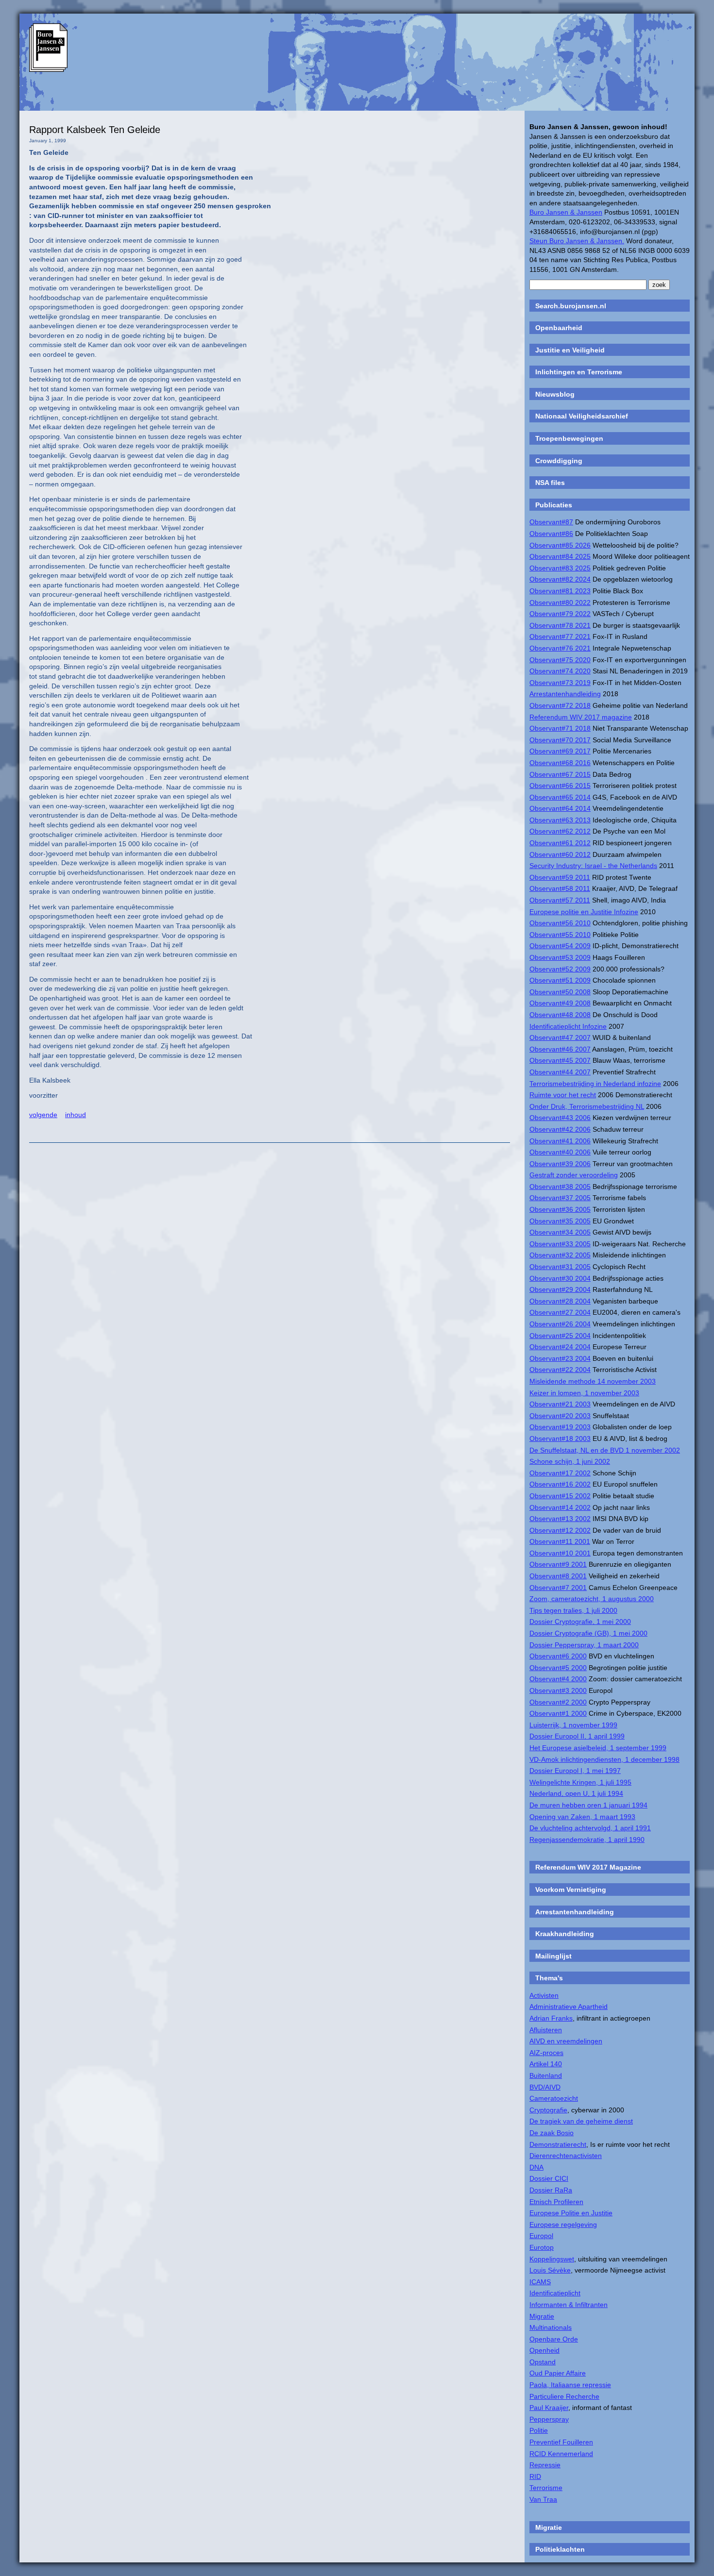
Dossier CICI (549, 2178)
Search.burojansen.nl (571, 306)
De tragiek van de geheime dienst (581, 2121)
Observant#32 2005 (560, 1255)
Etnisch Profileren (556, 2202)
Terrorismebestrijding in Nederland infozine (595, 1084)
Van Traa (543, 2499)
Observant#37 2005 (560, 1198)
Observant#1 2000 (558, 1713)
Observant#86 (551, 534)
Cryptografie (548, 2110)
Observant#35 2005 (560, 1221)
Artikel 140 (546, 2064)
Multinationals (551, 2327)
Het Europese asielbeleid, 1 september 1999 (598, 1748)
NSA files (550, 483)
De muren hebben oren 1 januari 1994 (588, 1805)
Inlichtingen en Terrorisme (579, 372)
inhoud (76, 1115)
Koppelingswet (552, 2259)
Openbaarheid (559, 328)
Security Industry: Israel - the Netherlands (593, 866)
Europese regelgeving (563, 2225)
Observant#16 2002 (560, 1484)
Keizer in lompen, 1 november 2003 (584, 1393)
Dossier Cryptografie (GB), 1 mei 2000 (588, 1633)
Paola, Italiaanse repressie (570, 2385)
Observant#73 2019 (560, 683)
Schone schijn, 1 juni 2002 (570, 1461)
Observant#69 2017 (560, 751)
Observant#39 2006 (560, 1164)
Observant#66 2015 (560, 786)
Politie (539, 2430)
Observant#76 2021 (560, 648)
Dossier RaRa (551, 2190)
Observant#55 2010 (560, 935)
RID (535, 2476)
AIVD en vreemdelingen (566, 2041)
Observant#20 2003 (560, 1416)
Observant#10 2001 (560, 1553)
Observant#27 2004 (560, 1312)
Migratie (542, 2316)
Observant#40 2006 (560, 1152)
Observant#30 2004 (560, 1278)
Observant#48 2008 (560, 1015)
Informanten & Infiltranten (569, 2305)
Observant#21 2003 (560, 1404)
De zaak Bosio (552, 2133)
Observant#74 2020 (560, 671)
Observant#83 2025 (560, 568)
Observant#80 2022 (560, 602)
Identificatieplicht (555, 2293)
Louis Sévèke (550, 2270)
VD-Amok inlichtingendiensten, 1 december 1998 (604, 1759)
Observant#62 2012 (560, 831)
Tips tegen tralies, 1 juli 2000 (573, 1610)
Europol (541, 2236)
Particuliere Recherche (564, 2396)
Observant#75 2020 (560, 660)
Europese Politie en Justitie (571, 2213)
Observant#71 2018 (560, 728)
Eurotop (542, 2247)
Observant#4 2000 (558, 1679)
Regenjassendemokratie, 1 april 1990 (587, 1840)
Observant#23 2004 (560, 1358)
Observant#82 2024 (560, 579)
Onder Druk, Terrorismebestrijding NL (587, 1106)
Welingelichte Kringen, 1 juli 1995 (580, 1782)
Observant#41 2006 (560, 1141)
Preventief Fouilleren (561, 2442)
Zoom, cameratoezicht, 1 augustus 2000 (592, 1599)
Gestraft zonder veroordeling (574, 1175)
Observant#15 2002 (560, 1496)
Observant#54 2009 (560, 946)
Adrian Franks (551, 2018)
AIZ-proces (546, 2053)
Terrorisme (546, 2488)
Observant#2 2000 (558, 1702)
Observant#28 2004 (560, 1301)
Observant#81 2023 (560, 591)
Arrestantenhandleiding (565, 694)
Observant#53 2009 (560, 957)
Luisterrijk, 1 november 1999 (573, 1725)
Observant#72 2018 (560, 705)
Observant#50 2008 (560, 992)
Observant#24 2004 (560, 1347)
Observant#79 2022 (560, 614)
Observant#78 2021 (560, 625)
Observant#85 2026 (560, 545)
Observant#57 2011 (560, 900)
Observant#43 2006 (560, 1118)
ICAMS (540, 2282)
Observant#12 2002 (560, 1530)
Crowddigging (559, 461)
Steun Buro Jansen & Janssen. (577, 241)
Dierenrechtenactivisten (566, 2156)
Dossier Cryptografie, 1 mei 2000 (580, 1622)
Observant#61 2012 (560, 843)
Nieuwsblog (555, 394)
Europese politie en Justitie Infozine (584, 912)
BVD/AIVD (545, 2087)
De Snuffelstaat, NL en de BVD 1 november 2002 (605, 1450)
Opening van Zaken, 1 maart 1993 (582, 1817)
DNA (536, 2167)
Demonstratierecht (558, 2144)
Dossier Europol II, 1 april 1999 (577, 1736)
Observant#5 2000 (558, 1668)
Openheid (544, 2350)
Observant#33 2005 (560, 1244)
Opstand (543, 2362)
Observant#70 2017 (560, 740)
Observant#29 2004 (560, 1289)
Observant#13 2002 (560, 1519)
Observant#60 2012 (560, 854)
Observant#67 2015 (560, 774)
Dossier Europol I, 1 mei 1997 (575, 1771)
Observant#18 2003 (560, 1439)
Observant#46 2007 (560, 1049)
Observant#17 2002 (560, 1473)
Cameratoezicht (554, 2098)
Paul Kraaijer (549, 2408)
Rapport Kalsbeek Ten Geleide (95, 130)
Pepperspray (549, 2419)
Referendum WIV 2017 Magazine (588, 1867)
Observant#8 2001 (558, 1576)
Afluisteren (546, 2030)
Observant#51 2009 (560, 980)
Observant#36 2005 (560, 1209)
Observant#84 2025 (560, 556)
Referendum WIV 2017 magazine (581, 717)
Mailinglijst (553, 1956)
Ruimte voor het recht (563, 1095)
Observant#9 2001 (558, 1564)
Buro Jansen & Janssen (566, 212)
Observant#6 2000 (558, 1656)
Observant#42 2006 (560, 1129)
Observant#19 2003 (560, 1427)
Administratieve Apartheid (569, 2007)
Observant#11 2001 (560, 1541)
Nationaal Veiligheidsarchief (582, 416)
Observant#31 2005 (560, 1267)
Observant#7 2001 (558, 1588)
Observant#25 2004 (560, 1336)
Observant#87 (551, 522)
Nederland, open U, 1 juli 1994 (576, 1793)
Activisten (544, 1995)
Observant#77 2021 (560, 636)
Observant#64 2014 (560, 808)
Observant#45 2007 (560, 1060)
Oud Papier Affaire (558, 2373)
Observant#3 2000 (558, 1690)
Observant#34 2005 (560, 1232)
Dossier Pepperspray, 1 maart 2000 (584, 1645)
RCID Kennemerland (561, 2454)
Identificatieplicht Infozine (568, 1026)
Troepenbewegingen (569, 438)
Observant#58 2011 (560, 888)
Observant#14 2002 (560, 1507)
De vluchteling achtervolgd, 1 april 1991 (590, 1828)
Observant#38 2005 (560, 1187)
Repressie (545, 2465)
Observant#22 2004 (560, 1370)
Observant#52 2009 (560, 969)
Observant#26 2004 (560, 1324)
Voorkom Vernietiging (571, 1890)
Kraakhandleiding (565, 1934)
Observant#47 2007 (560, 1037)
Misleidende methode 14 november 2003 (593, 1381)
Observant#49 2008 (560, 1003)
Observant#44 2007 (560, 1072)
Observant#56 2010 (560, 923)
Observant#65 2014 (560, 797)
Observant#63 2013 (560, 820)
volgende (43, 1115)
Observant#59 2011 (560, 877)
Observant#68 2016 (560, 763)
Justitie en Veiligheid (570, 350)
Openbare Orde (554, 2339)
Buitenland (546, 2075)
